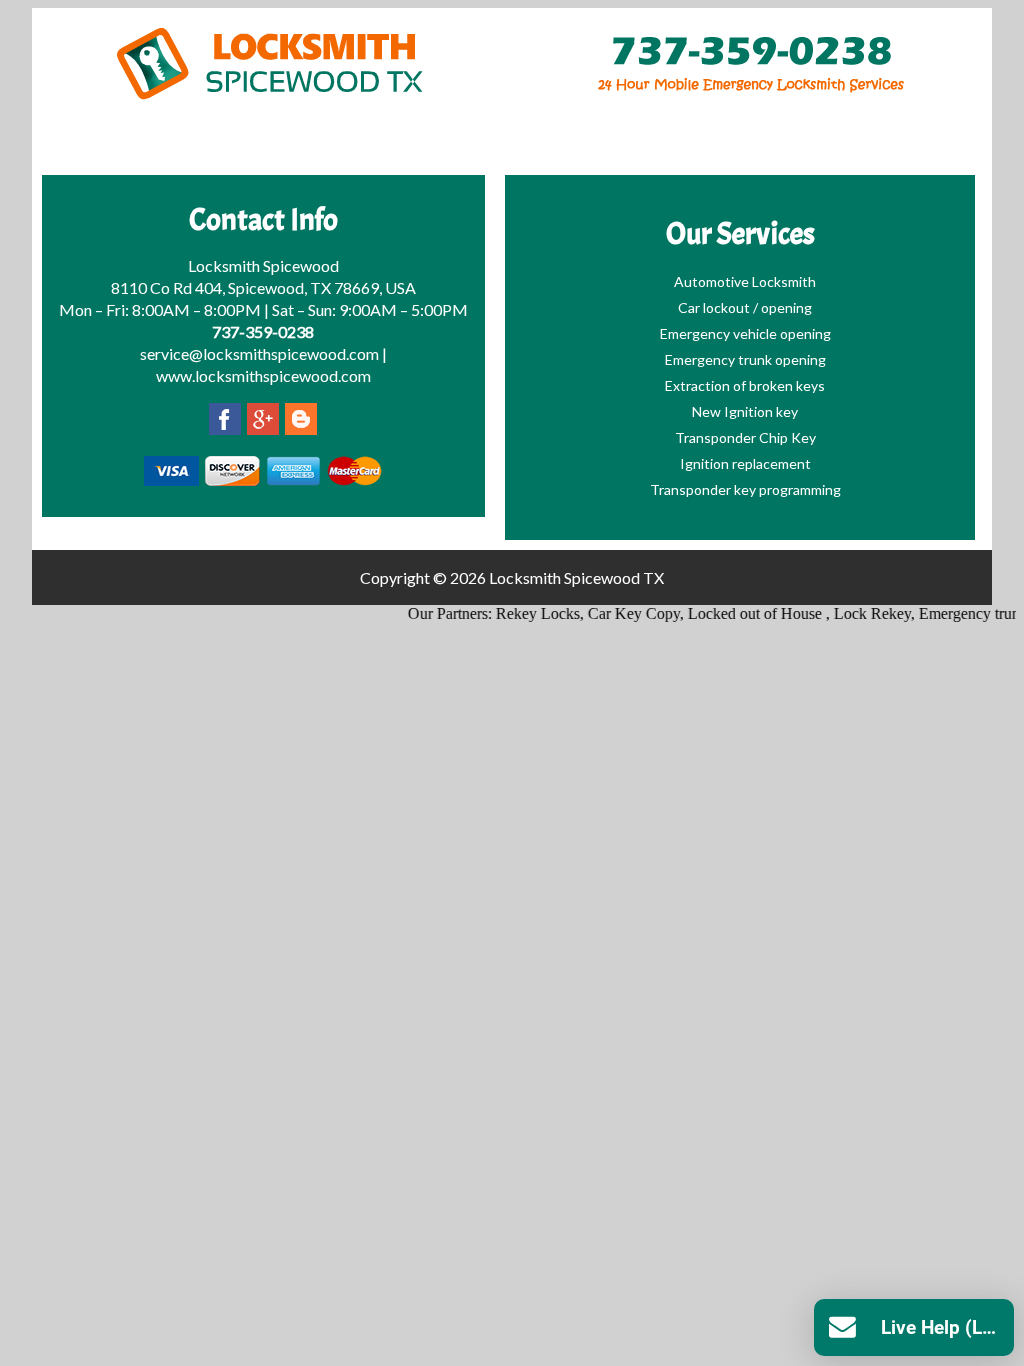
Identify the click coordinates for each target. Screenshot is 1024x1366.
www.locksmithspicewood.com (263, 375)
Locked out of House (743, 613)
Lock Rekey (858, 613)
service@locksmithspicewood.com (259, 353)
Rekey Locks (524, 613)
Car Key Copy (620, 613)
